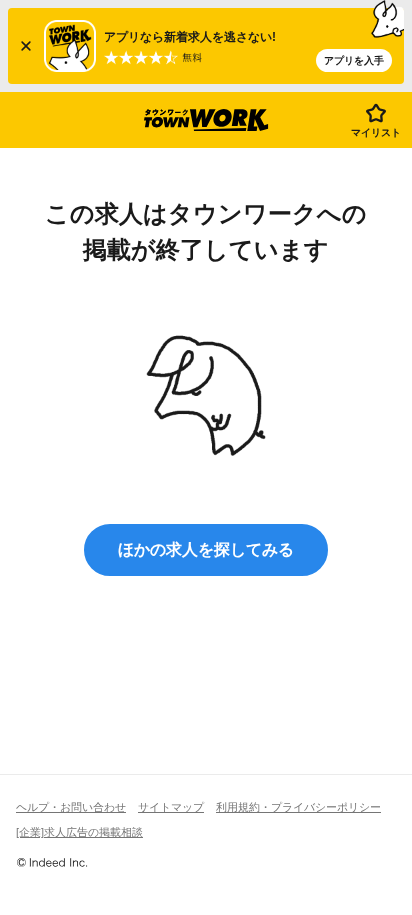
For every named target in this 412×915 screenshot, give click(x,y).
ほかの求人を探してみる (206, 549)
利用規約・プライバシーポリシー (298, 807)
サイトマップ (171, 807)
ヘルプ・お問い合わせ (71, 807)
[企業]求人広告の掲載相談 (79, 832)
